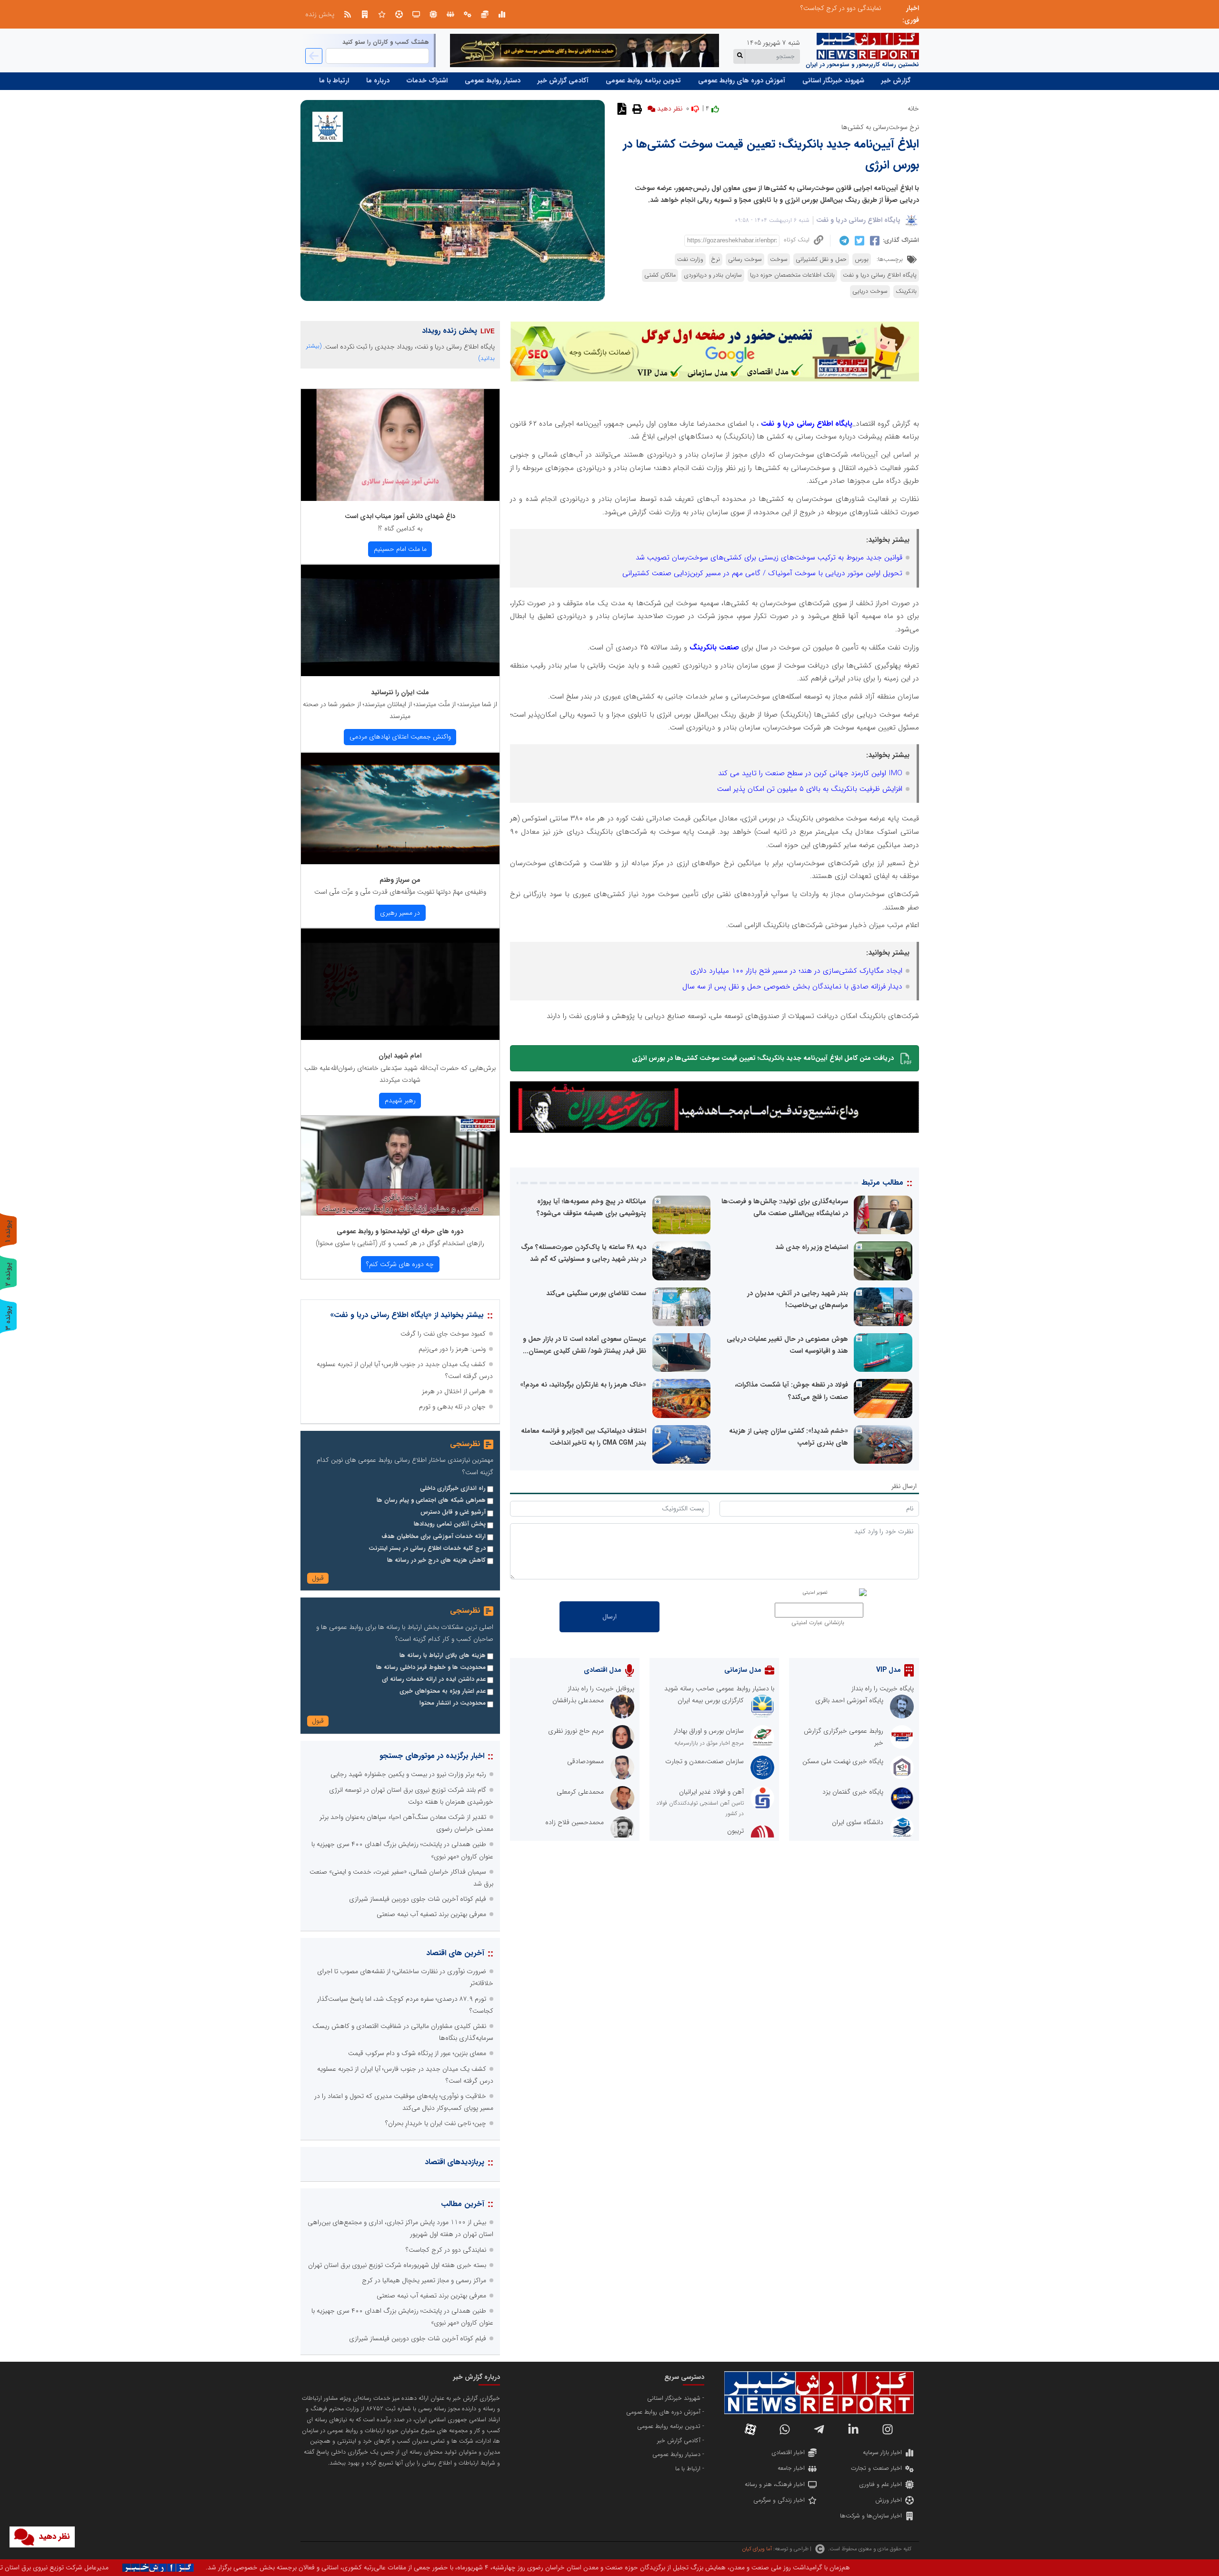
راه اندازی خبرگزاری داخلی (453, 1488)
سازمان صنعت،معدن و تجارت (704, 1761)
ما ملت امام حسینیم (400, 549)
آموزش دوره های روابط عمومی (742, 80)
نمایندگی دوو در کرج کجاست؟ (446, 2250)
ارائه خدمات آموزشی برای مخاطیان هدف (434, 1537)
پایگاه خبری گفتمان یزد (853, 1792)
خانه (913, 109)
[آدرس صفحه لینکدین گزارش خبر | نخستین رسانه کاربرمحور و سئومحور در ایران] (853, 2429)
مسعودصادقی (585, 1761)
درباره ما (378, 80)
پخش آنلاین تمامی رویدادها (450, 1524)
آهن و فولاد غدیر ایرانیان (711, 1792)
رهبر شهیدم (400, 1100)
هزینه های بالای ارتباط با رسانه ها (443, 1656)
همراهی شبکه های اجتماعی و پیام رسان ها (431, 1500)
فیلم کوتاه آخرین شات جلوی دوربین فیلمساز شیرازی (418, 1899)
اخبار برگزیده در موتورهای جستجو (432, 1756)
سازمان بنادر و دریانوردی (713, 275)
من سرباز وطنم (400, 880)
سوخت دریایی (870, 291)
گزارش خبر (896, 80)
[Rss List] (348, 14)
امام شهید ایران (400, 1056)
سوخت (779, 260)
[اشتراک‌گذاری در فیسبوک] (874, 240)
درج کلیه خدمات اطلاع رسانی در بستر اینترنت (427, 1548)
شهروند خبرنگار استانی (833, 80)
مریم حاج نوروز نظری (576, 1731)
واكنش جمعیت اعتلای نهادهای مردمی (400, 737)
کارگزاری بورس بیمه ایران (711, 1700)
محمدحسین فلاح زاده (575, 1822)
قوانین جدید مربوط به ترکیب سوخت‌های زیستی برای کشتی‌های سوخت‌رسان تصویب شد (769, 558)
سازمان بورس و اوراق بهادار (709, 1731)
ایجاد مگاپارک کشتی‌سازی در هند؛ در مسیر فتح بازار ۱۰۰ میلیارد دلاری (796, 971)
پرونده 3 (8, 1318)
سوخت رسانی (745, 260)
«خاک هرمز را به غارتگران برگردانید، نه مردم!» (583, 1385)
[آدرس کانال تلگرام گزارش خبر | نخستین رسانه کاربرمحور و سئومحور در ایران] (819, 2429)
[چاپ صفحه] (636, 109)
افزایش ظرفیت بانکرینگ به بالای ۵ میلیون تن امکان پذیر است (810, 789)
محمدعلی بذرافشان (578, 1700)
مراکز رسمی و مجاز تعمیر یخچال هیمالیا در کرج (424, 2280)
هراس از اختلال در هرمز (454, 1391)
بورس (862, 260)
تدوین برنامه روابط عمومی (643, 80)
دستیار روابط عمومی (493, 80)
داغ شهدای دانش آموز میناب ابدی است (400, 516)
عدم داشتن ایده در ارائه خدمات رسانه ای (434, 1679)
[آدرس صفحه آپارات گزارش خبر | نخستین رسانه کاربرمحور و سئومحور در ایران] (750, 2429)
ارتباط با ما (334, 80)
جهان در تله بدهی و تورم (452, 1407)
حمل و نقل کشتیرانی (821, 260)
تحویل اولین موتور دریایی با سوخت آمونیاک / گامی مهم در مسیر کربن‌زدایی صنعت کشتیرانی (762, 573)
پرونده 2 (8, 1274)
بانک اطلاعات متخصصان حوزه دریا (792, 275)
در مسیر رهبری (400, 913)
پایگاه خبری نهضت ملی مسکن (843, 1761)
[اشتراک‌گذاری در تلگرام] (843, 240)
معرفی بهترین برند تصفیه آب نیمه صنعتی (826, 8)
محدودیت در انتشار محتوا (453, 1703)
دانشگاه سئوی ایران (858, 1822)
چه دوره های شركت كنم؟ (400, 1264)
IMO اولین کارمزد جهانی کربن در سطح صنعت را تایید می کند (810, 773)
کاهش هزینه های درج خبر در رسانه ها (436, 1560)
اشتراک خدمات (427, 80)
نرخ (716, 260)
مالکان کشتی (660, 275)
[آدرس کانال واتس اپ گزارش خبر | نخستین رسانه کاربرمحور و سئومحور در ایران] (785, 2429)
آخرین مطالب (463, 2204)
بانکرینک (906, 291)
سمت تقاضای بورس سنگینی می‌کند (596, 1293)
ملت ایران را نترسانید (400, 692)
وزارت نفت (690, 260)
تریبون (735, 1831)
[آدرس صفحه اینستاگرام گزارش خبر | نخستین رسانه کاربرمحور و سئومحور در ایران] (888, 2429)
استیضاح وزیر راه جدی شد (812, 1247)
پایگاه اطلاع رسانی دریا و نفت (858, 220)
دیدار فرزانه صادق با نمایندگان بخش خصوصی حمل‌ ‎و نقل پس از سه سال (792, 987)
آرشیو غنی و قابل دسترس (453, 1512)
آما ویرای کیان (757, 2549)
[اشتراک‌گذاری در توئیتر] (858, 240)
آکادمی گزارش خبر (563, 80)
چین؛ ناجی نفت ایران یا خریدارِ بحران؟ (436, 2123)
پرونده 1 (8, 1231)
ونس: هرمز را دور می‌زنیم (452, 1349)
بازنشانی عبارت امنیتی (818, 1623)
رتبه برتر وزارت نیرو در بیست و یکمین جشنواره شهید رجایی (408, 1774)
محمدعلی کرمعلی (580, 1792)
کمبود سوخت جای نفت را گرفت (443, 1334)
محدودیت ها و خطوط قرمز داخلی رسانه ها (431, 1667)
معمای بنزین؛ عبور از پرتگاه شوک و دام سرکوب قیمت (417, 2053)
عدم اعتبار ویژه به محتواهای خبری (443, 1691)
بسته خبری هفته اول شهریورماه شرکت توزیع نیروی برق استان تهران (397, 2265)
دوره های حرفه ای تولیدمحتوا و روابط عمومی (400, 1231)
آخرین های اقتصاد (455, 1953)
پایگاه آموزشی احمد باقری (849, 1700)
